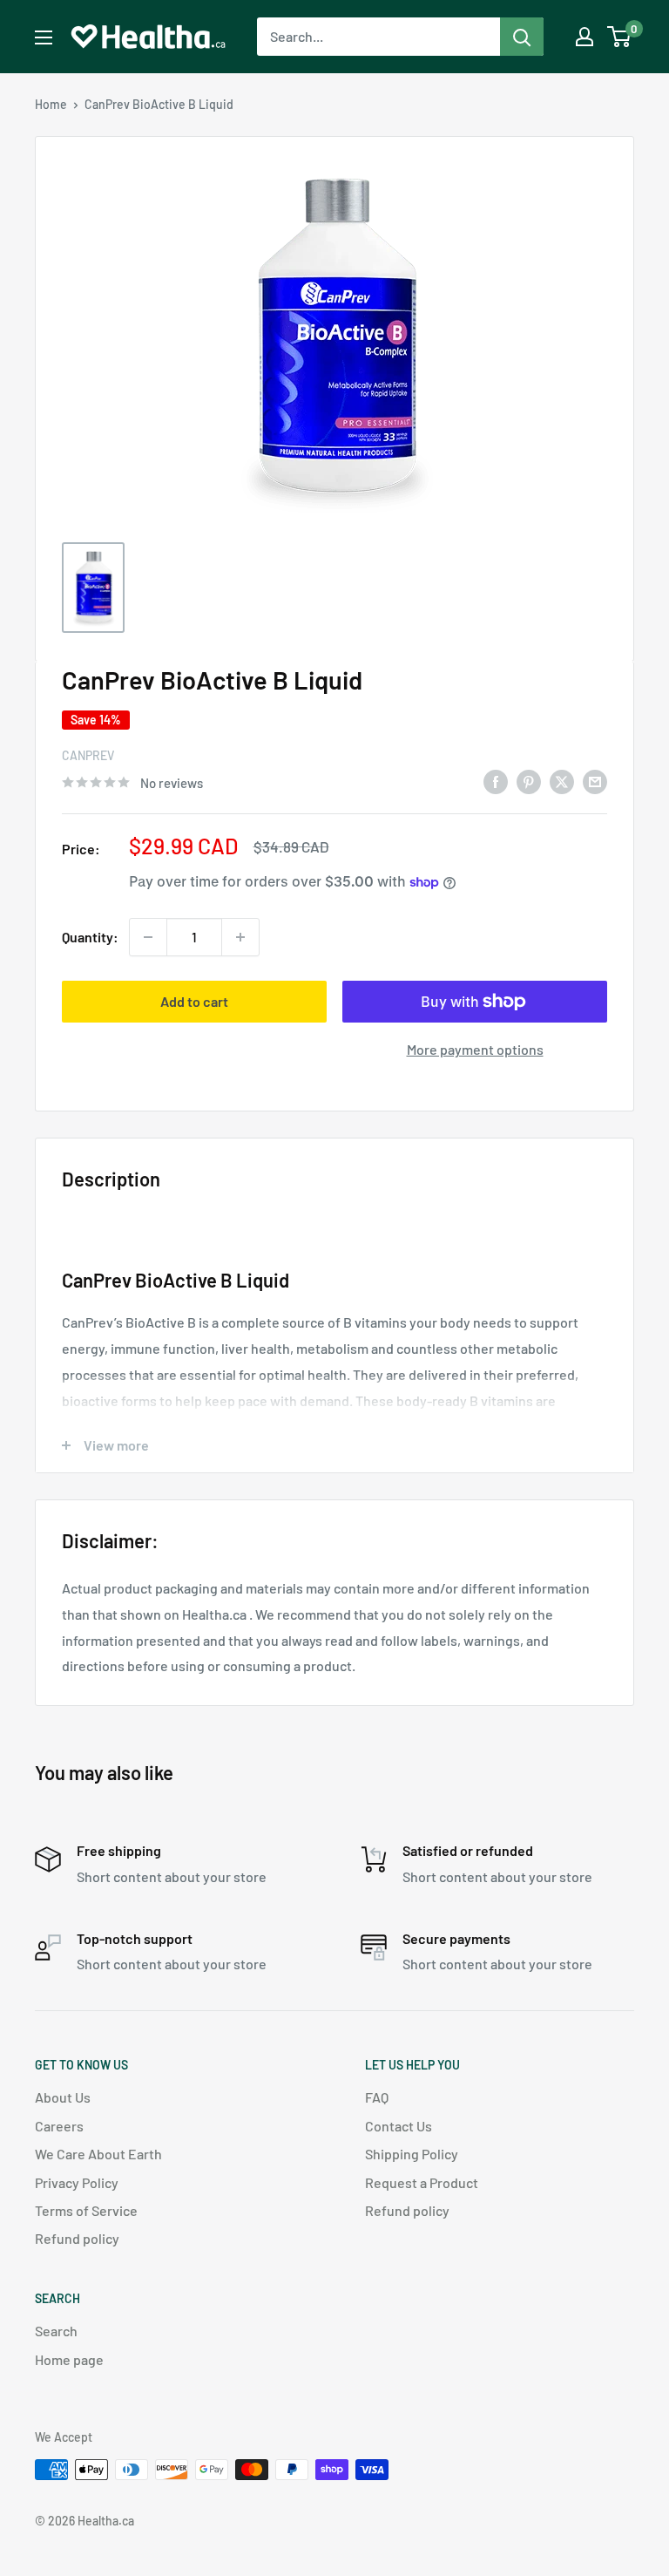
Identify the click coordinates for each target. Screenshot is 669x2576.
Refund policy (77, 2238)
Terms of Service (86, 2210)
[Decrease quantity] (148, 937)
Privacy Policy (77, 2182)
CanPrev (88, 755)
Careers (59, 2126)
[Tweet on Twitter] (562, 781)
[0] (620, 37)
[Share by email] (595, 781)
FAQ (377, 2097)
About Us (63, 2097)
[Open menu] (44, 37)
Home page (69, 2359)
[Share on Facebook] (496, 781)
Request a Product (422, 2182)
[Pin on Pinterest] (529, 781)
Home (51, 104)
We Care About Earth (98, 2154)
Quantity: (90, 937)
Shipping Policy (412, 2154)
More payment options (475, 1049)
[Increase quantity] (240, 937)
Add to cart (194, 1001)
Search (56, 2331)
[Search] (522, 37)
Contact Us (399, 2126)
